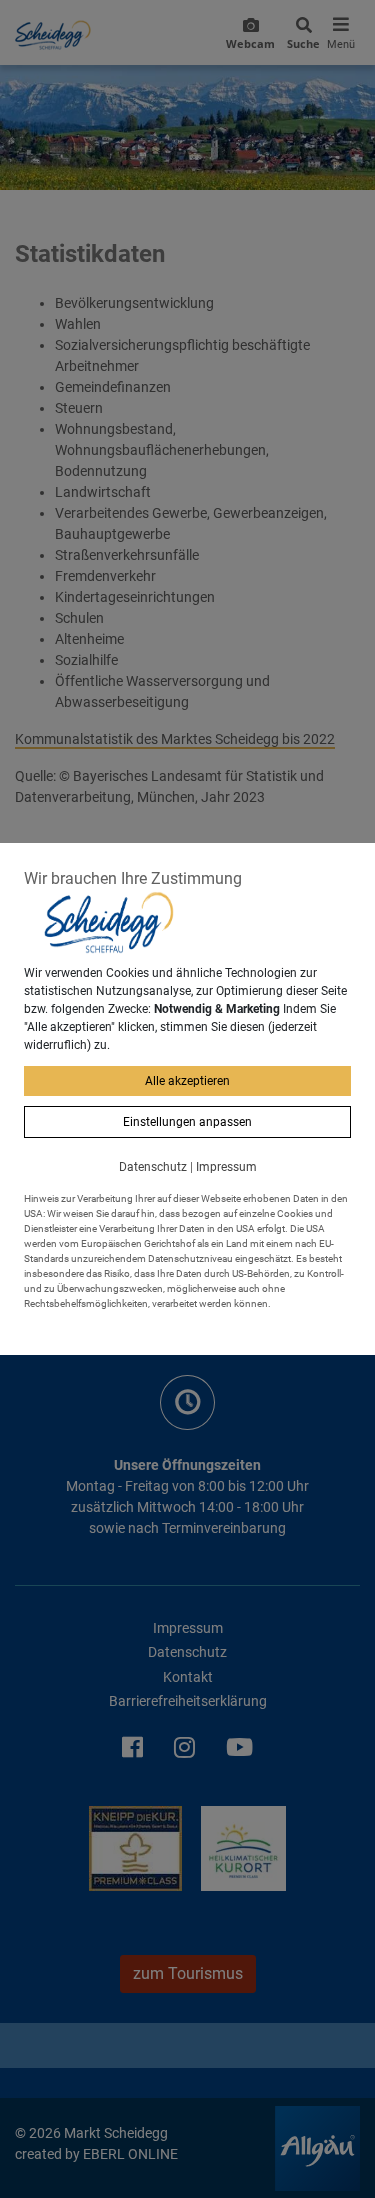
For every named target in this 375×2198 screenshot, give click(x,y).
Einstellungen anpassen (187, 1122)
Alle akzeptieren (187, 1081)
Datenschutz (153, 1167)
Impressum (226, 1167)
